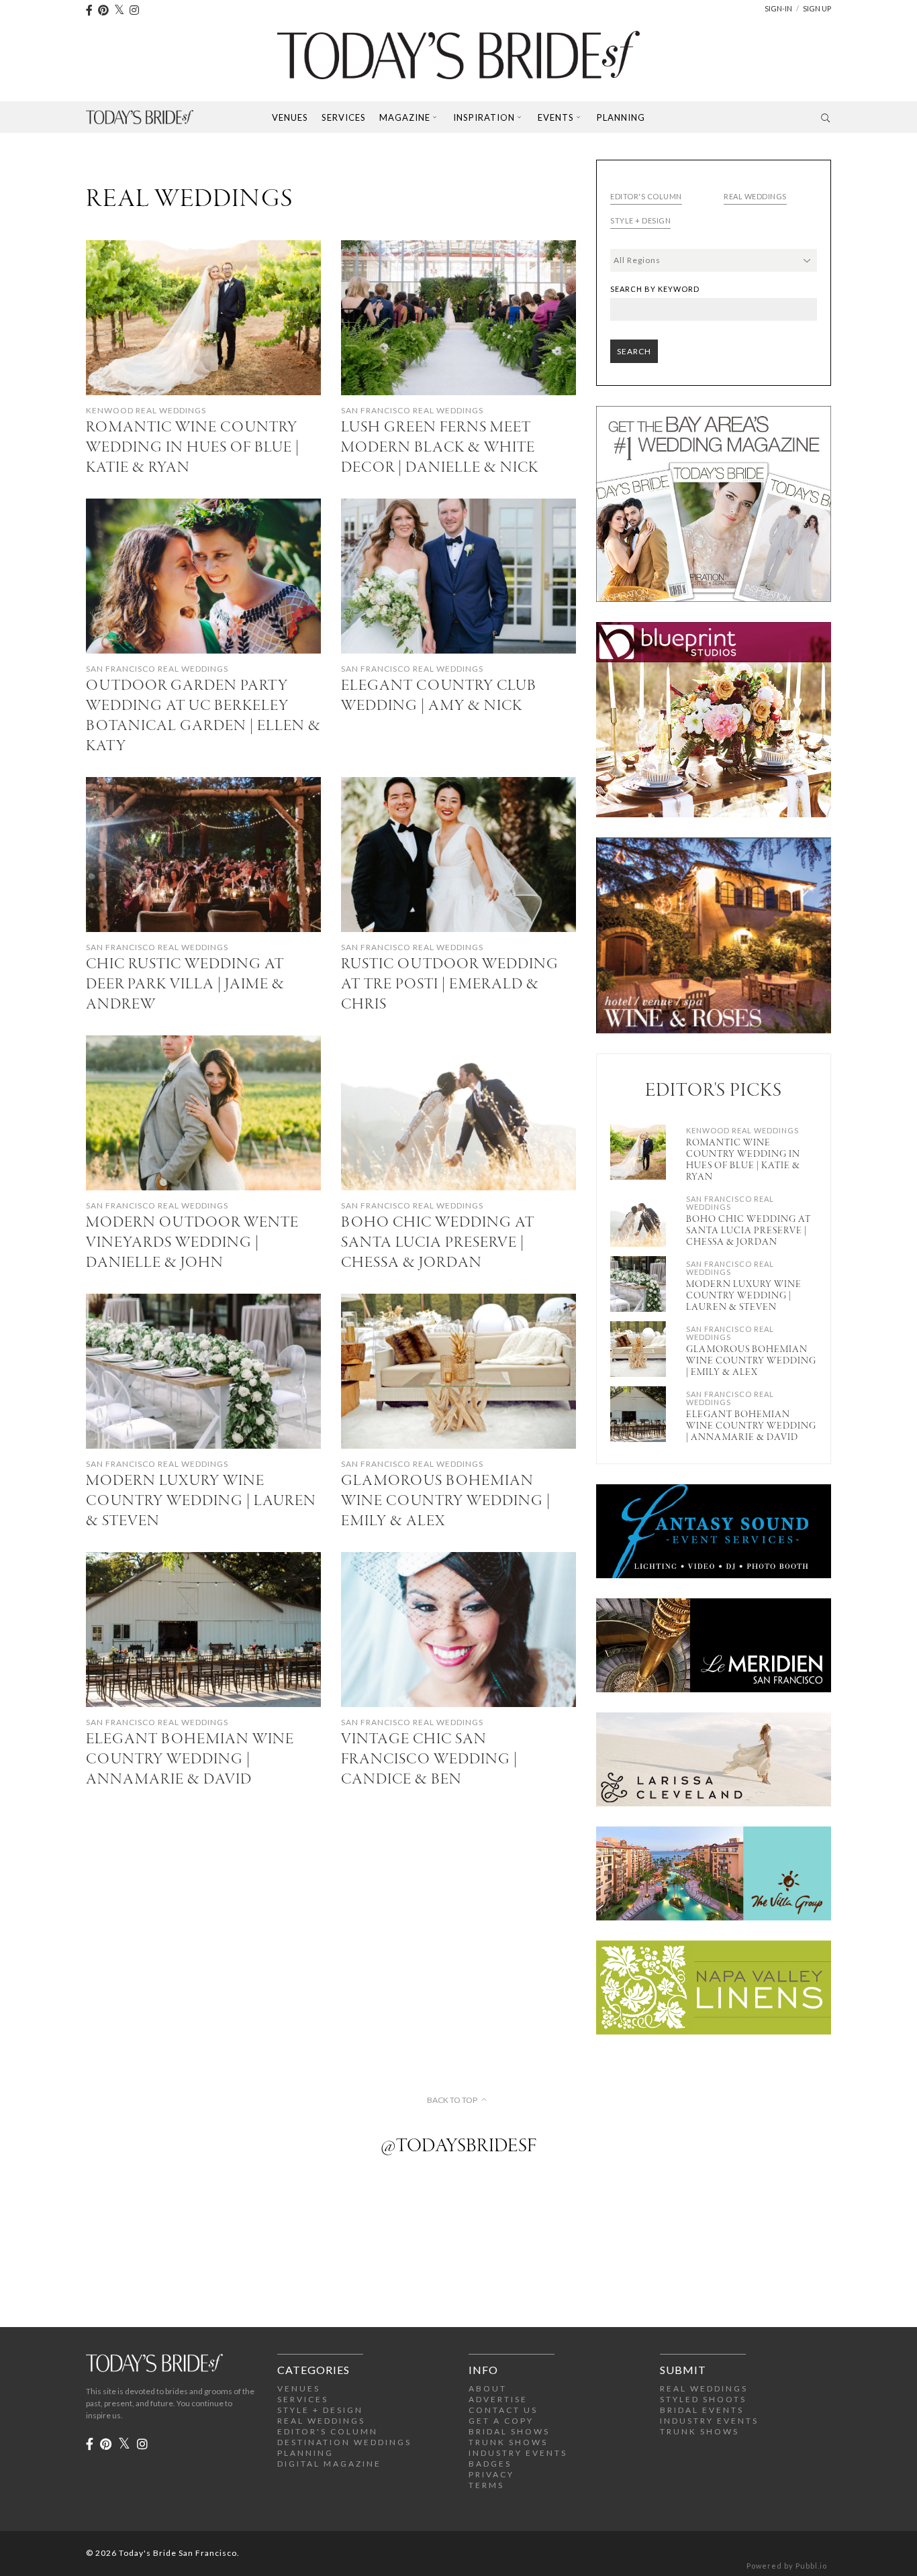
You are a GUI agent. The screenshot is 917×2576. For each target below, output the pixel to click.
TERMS (486, 2485)
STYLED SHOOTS (703, 2399)
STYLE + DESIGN (320, 2410)
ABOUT (488, 2388)
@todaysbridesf (458, 2147)
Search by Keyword (655, 289)
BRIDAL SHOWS (509, 2431)
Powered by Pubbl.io (787, 2566)
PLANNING (305, 2453)
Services (344, 117)
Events (556, 117)
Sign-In (778, 8)
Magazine (405, 117)
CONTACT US (503, 2410)
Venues (290, 117)
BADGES (490, 2464)
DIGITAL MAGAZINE (329, 2464)
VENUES (299, 2388)
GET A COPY (501, 2421)
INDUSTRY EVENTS (518, 2453)
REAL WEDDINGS (321, 2421)
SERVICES (303, 2399)
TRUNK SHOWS (508, 2442)
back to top (452, 2100)
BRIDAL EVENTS (702, 2410)
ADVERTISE (498, 2399)
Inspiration (484, 117)
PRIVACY (491, 2474)
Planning (621, 117)
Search (634, 351)
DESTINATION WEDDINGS (344, 2442)
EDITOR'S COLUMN (328, 2431)
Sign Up (817, 8)
